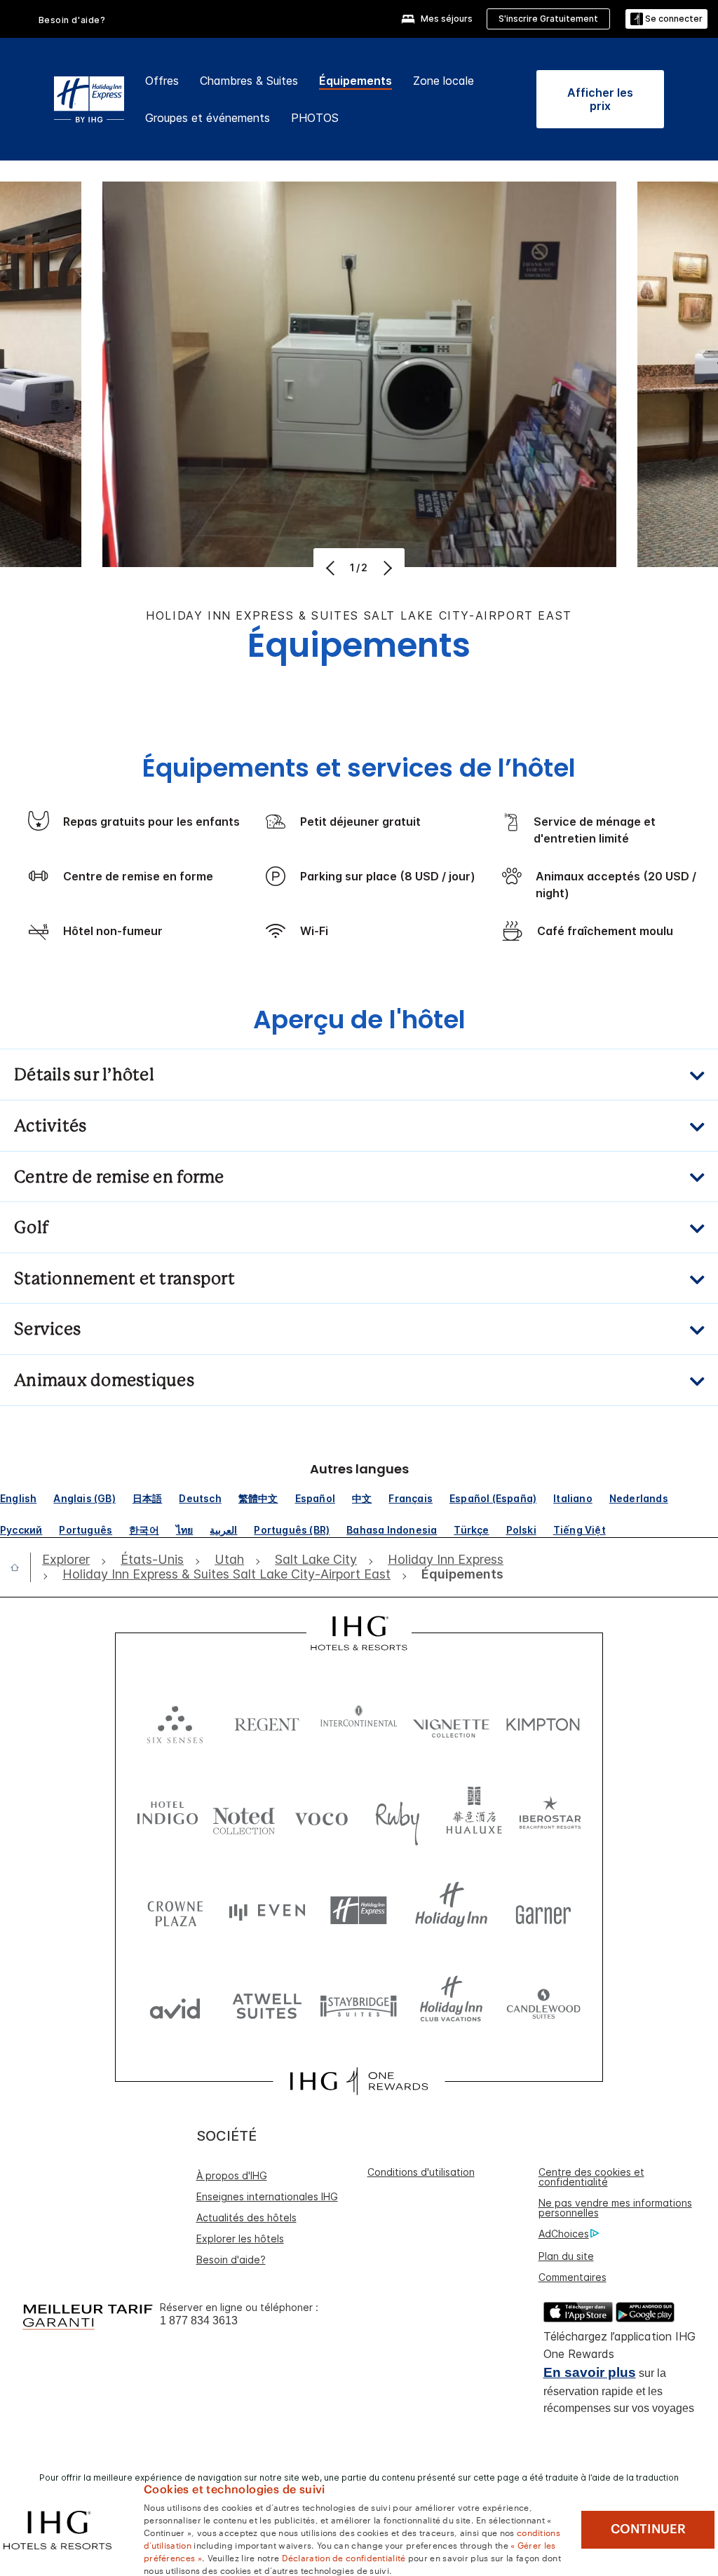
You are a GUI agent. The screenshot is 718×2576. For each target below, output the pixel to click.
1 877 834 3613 (199, 2321)
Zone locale (443, 81)
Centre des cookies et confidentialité (591, 2177)
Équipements (355, 81)
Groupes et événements (208, 118)
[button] (666, 19)
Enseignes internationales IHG (267, 2196)
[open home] (20, 1567)
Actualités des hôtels (246, 2217)
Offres (162, 81)
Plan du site (566, 2256)
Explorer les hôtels (240, 2238)
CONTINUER (648, 2529)
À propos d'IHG (232, 2175)
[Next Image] (386, 568)
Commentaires (573, 2277)
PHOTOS (315, 118)
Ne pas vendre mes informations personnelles (615, 2208)
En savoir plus (590, 2372)
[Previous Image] (332, 568)
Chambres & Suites (249, 81)
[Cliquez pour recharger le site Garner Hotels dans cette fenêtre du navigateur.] (543, 1910)
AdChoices (564, 2234)
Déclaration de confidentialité (344, 2557)
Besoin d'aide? (72, 20)
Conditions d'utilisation (421, 2172)
